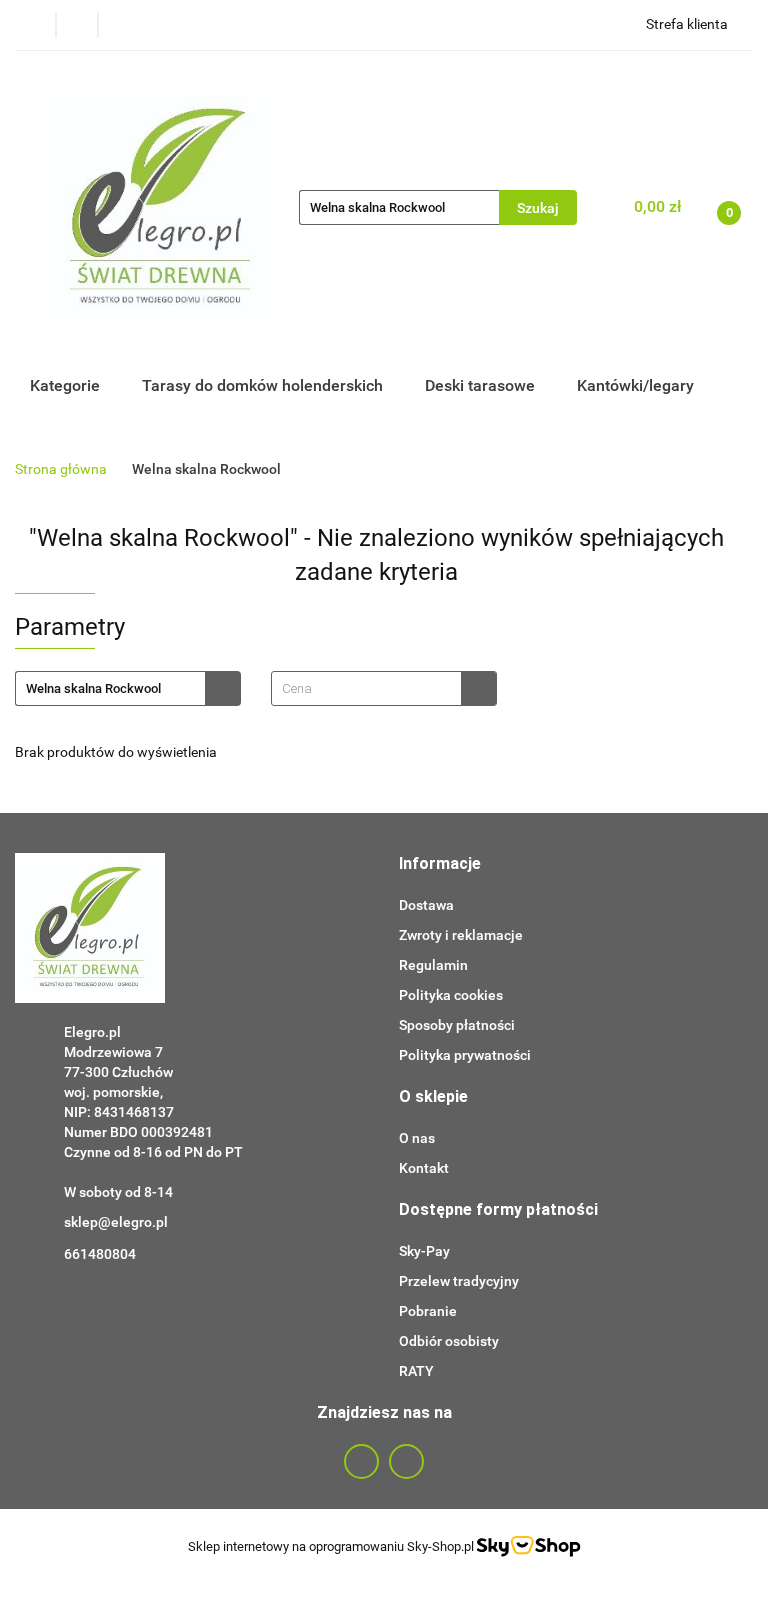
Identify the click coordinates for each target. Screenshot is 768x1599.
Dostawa (426, 905)
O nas (417, 1138)
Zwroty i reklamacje (461, 935)
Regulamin (433, 965)
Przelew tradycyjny (459, 1281)
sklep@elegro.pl (116, 1222)
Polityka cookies (451, 995)
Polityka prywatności (465, 1055)
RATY (416, 1371)
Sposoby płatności (457, 1025)
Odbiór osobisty (449, 1341)
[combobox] (384, 688)
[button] (440, 864)
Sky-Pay (424, 1251)
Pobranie (428, 1311)
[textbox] (366, 688)
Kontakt (424, 1168)
